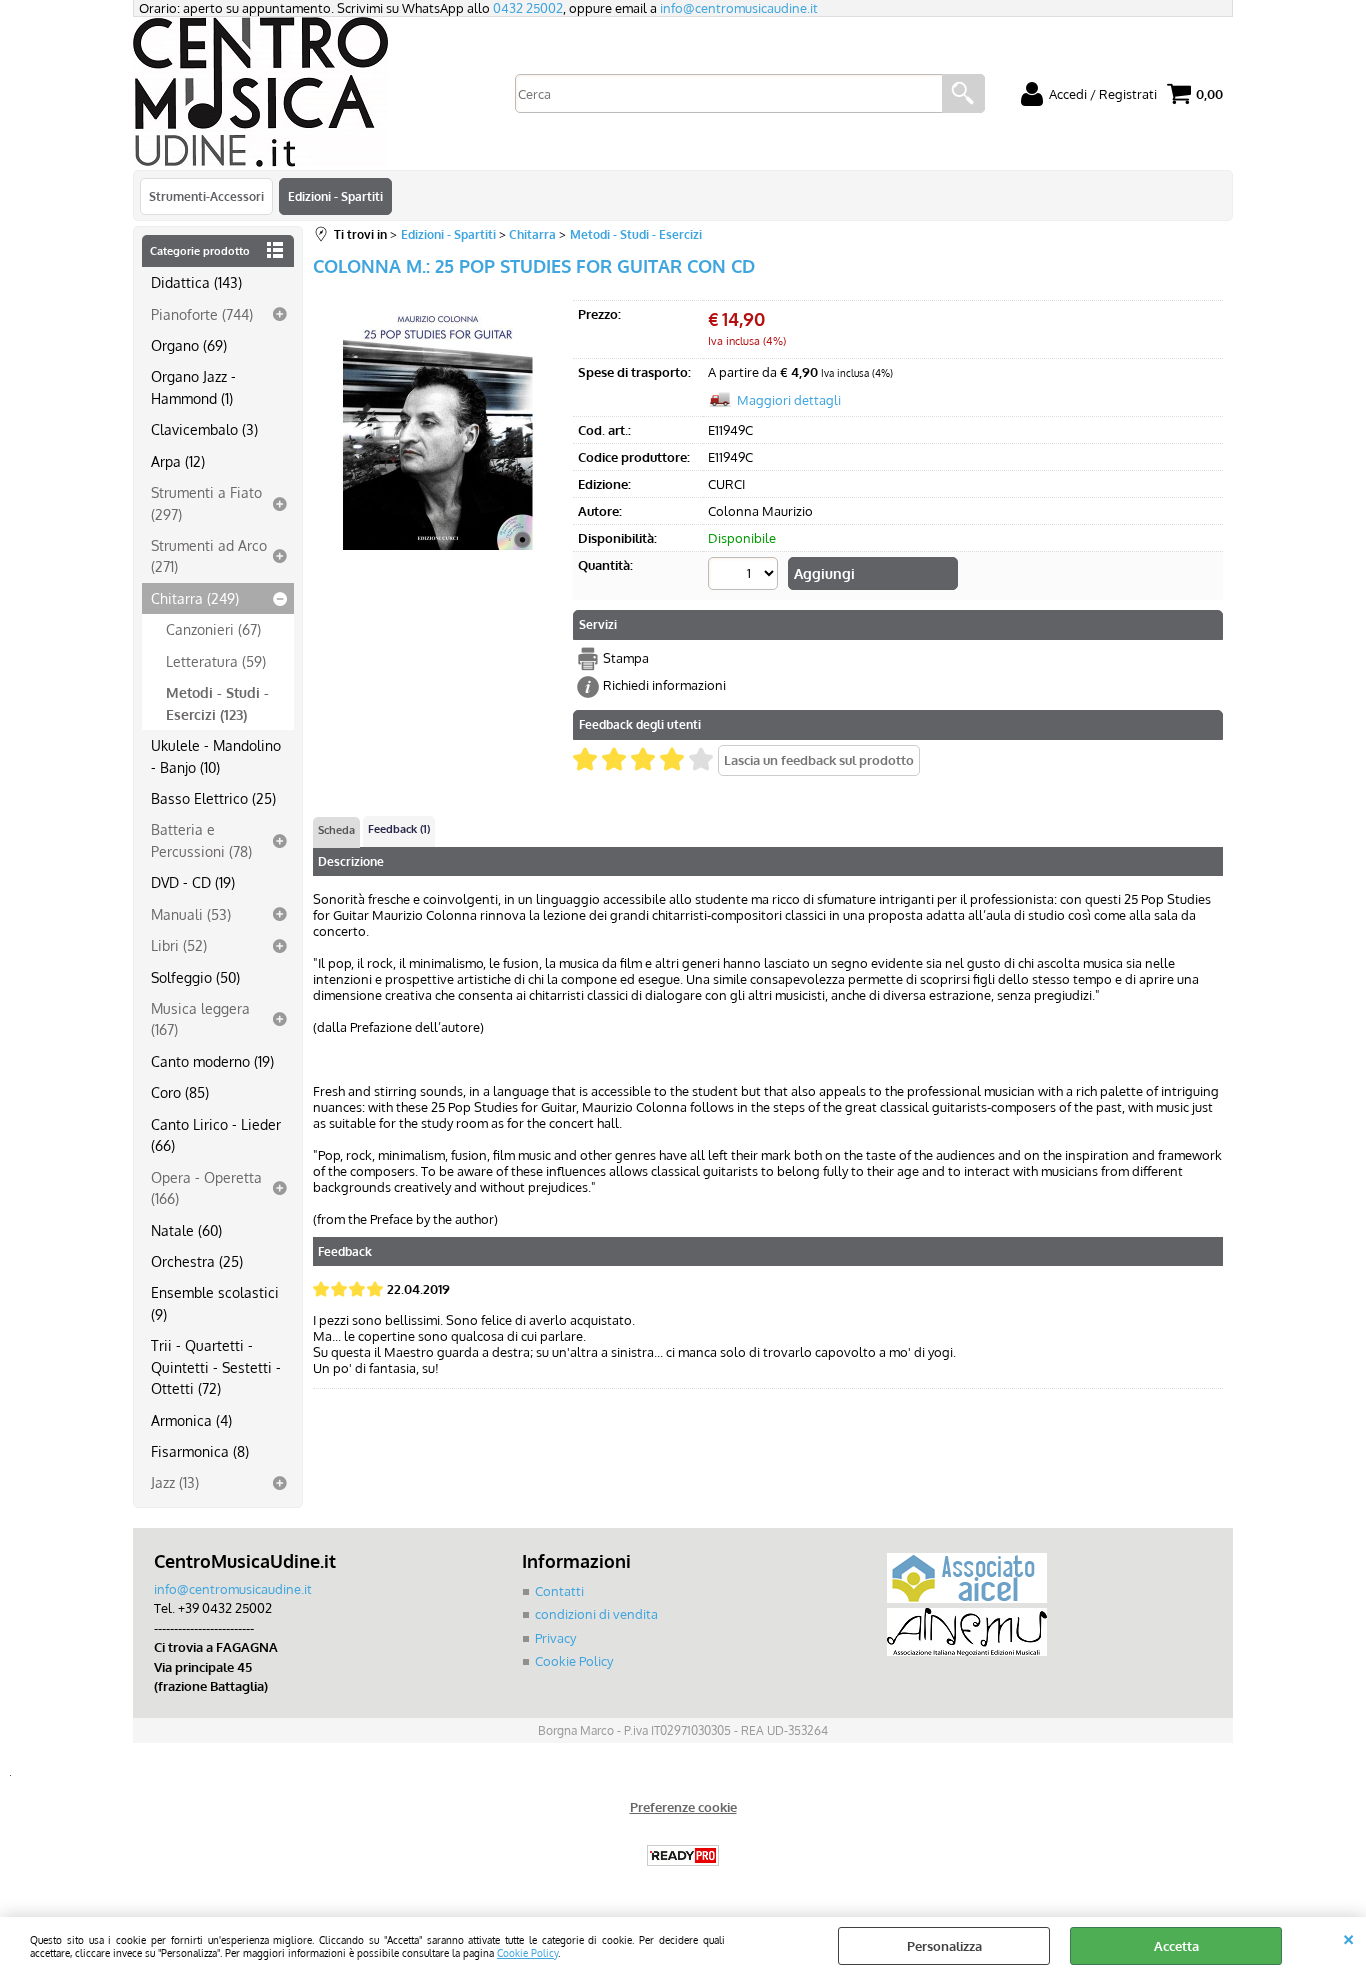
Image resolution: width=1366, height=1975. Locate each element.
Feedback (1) (399, 829)
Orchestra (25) (197, 1261)
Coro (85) (180, 1092)
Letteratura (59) (216, 661)
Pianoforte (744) (202, 314)
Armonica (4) (191, 1420)
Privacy (555, 1638)
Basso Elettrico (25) (213, 798)
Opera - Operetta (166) (206, 1187)
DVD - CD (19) (193, 882)
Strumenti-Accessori (206, 196)
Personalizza (944, 1946)
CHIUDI (1348, 1937)
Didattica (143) (196, 282)
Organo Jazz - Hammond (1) (193, 386)
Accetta (1176, 1946)
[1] (745, 576)
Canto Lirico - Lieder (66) (216, 1134)
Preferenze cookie (683, 1807)
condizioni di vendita (596, 1614)
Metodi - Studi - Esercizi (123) (217, 702)
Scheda (336, 830)
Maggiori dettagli (789, 400)
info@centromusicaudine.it (739, 8)
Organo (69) (189, 345)
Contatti (559, 1591)
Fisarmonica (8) (200, 1451)
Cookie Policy (527, 1952)
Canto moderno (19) (212, 1061)
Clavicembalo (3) (204, 429)
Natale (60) (186, 1230)
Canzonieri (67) (213, 629)
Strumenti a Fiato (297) (206, 502)
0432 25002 (528, 8)
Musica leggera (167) (200, 1018)
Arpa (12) (178, 461)
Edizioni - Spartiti (335, 196)
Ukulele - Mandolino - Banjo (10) (216, 755)
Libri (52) (179, 945)
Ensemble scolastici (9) (215, 1302)
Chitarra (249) (195, 598)
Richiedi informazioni (664, 685)
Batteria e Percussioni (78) (201, 839)
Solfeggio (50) (195, 977)
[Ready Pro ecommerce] (683, 1855)
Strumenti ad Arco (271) (209, 555)
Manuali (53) (191, 914)
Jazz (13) (175, 1482)
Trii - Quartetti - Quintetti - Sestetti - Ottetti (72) (216, 1366)
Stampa (626, 658)
